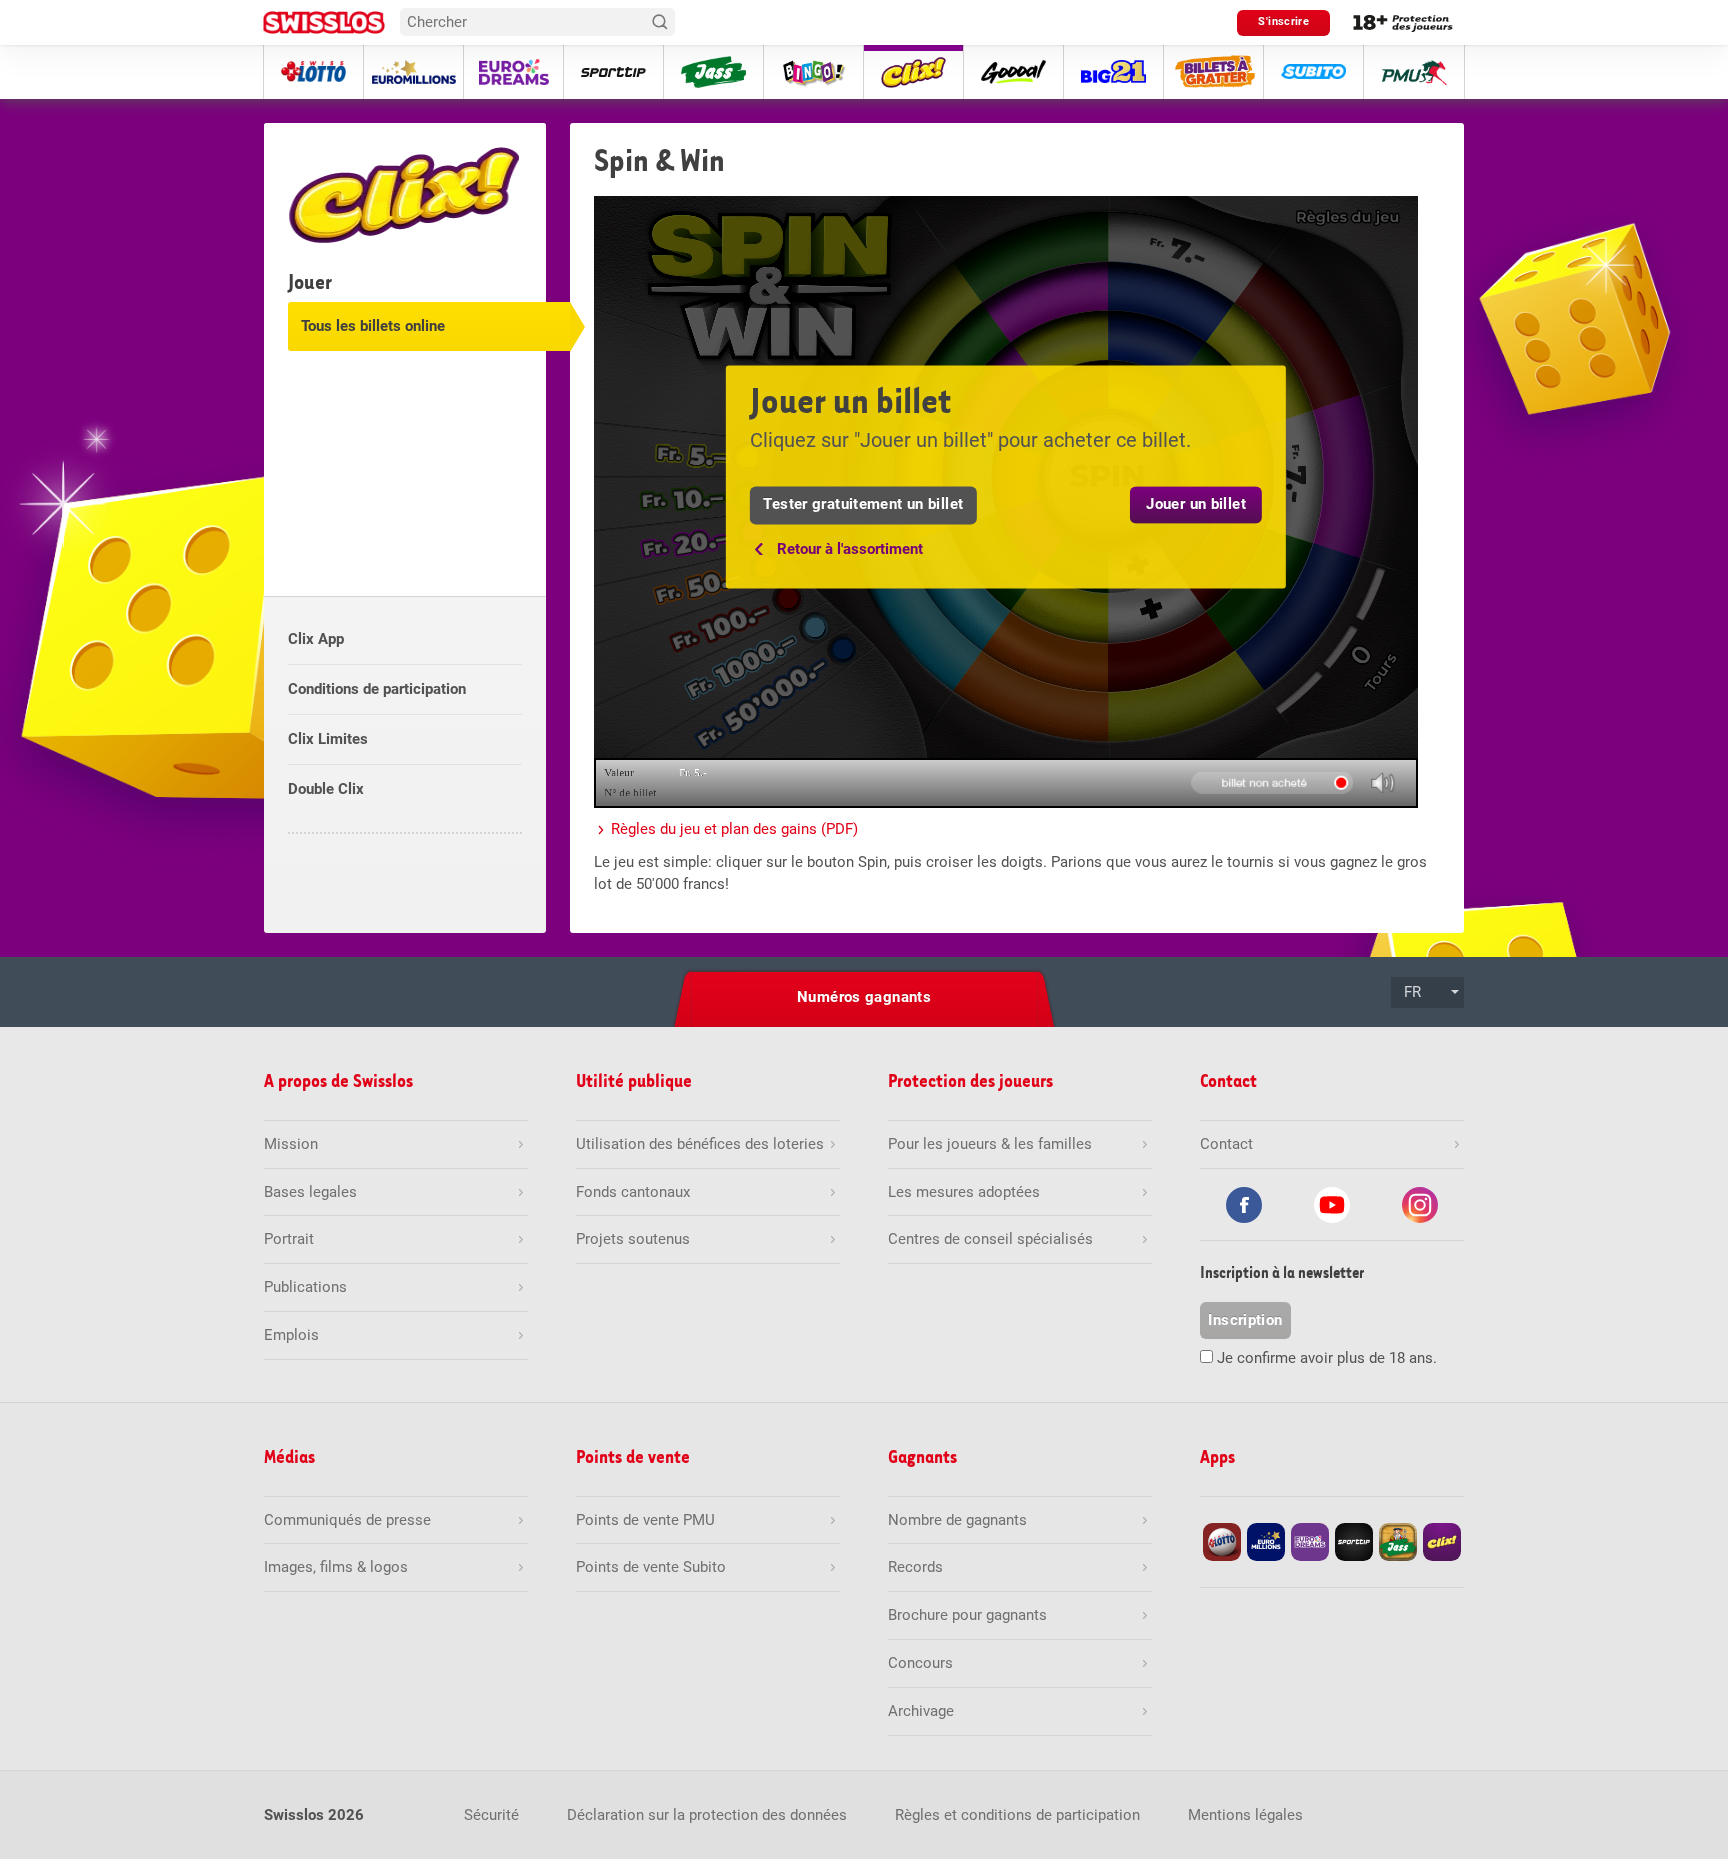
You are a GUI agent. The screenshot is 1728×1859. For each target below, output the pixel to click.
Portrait (289, 1239)
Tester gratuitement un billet (863, 505)
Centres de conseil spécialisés (990, 1239)
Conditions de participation (377, 689)
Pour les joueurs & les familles (990, 1144)
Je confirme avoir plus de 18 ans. (1327, 1358)
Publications (305, 1287)
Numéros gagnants (864, 997)
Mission (291, 1144)
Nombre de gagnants (957, 1520)
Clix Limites (328, 739)
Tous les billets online (373, 326)
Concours (920, 1663)
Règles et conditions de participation (1017, 1815)
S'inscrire (1283, 21)
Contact (1226, 1144)
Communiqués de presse (347, 1520)
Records (915, 1567)
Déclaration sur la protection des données (707, 1815)
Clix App (316, 639)
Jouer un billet (1196, 505)
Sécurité (491, 1815)
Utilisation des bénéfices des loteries (700, 1144)
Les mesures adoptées (964, 1192)
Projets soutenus (633, 1239)
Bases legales (310, 1192)
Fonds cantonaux (633, 1192)
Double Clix (326, 789)
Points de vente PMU (645, 1520)
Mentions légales (1245, 1815)
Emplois (291, 1335)
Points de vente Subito (651, 1567)
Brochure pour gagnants (967, 1615)
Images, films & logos (336, 1567)
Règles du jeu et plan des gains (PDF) (734, 829)
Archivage (921, 1711)
